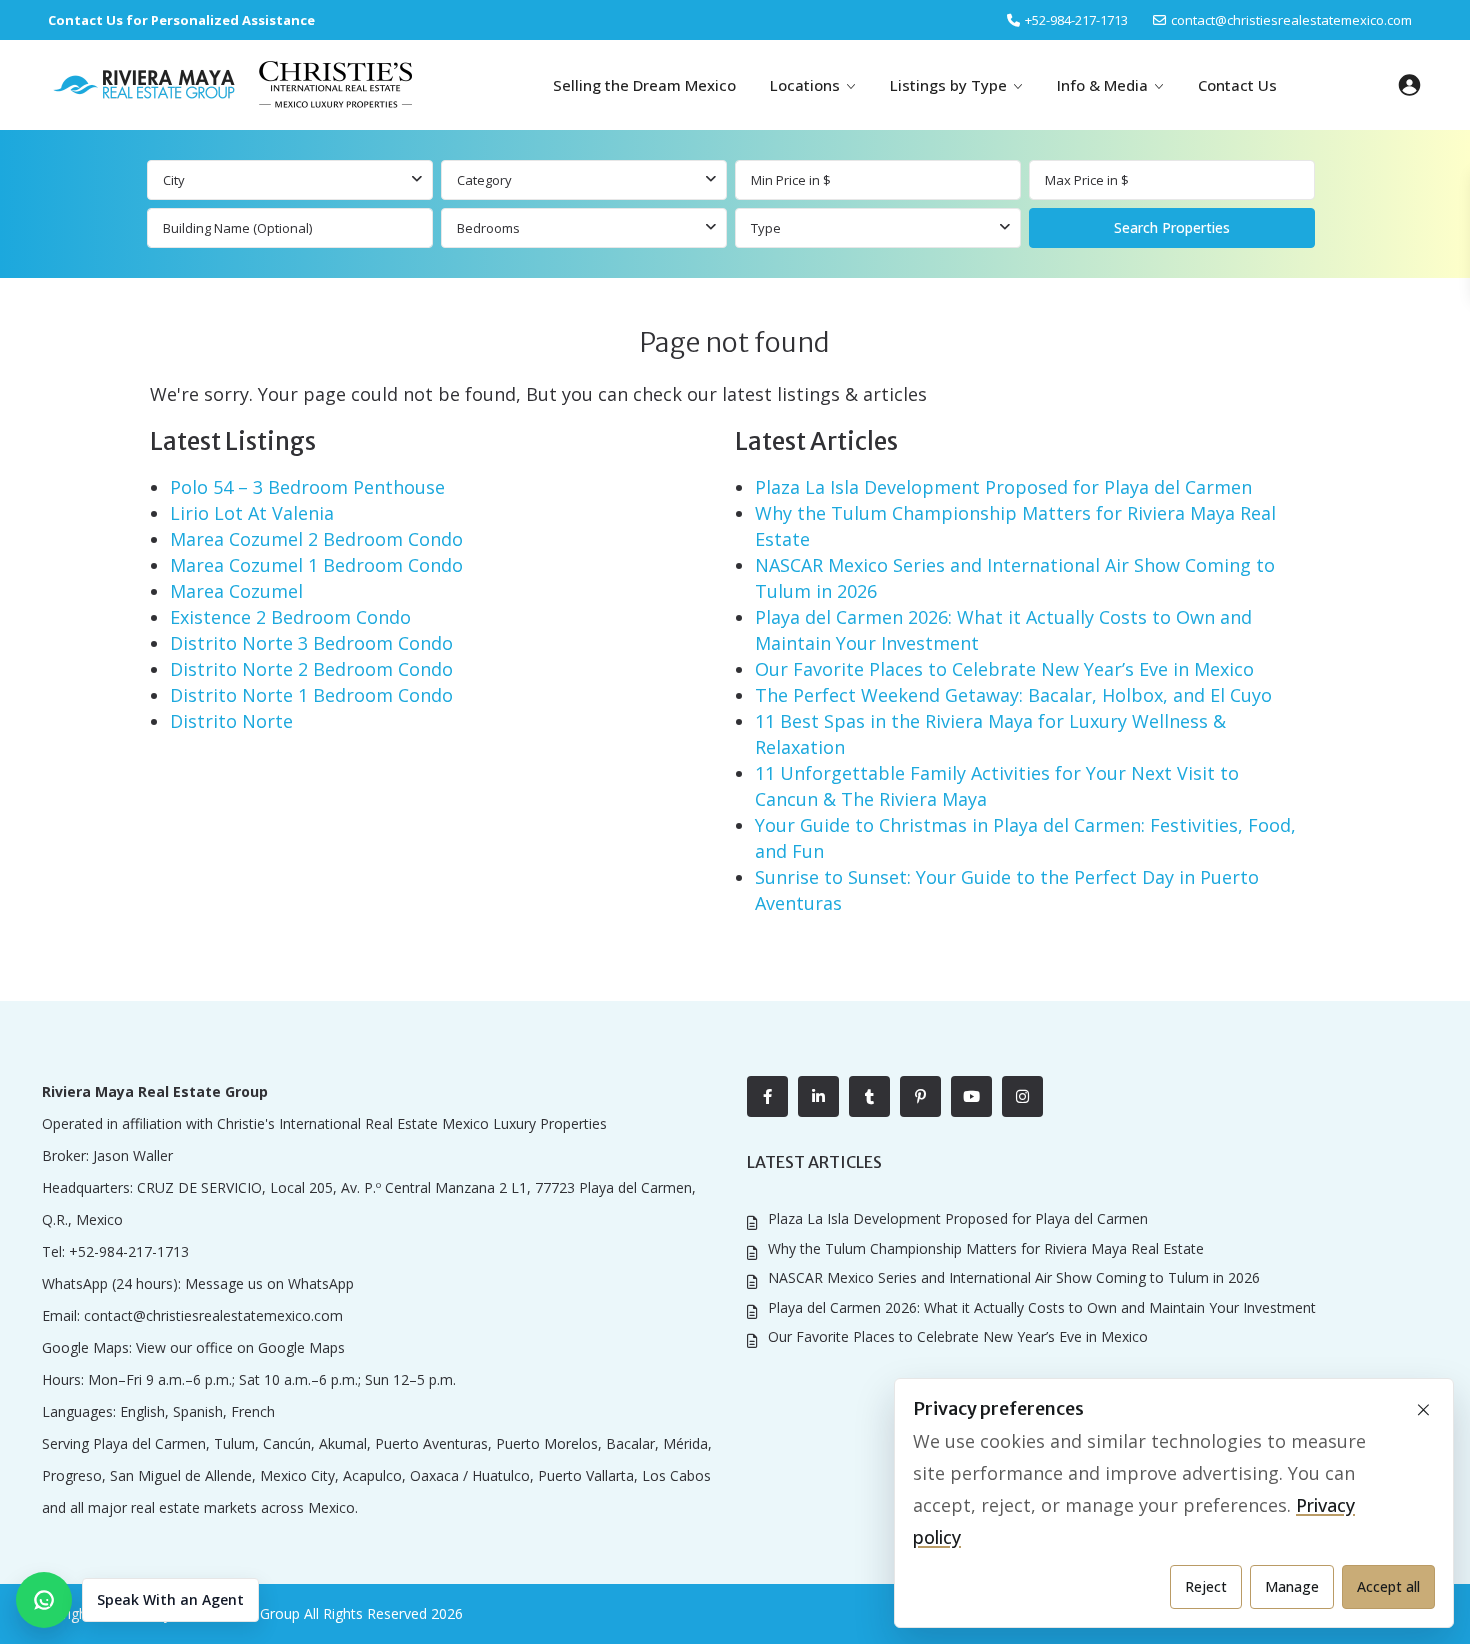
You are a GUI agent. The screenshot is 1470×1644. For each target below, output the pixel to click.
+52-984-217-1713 (129, 1251)
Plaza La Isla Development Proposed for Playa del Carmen (1003, 487)
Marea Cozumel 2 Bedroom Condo (316, 539)
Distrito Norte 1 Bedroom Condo (311, 695)
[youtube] (971, 1096)
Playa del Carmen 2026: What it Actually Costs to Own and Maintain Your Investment (1042, 1307)
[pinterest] (920, 1096)
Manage (1292, 1586)
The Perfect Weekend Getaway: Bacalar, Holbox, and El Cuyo (1013, 695)
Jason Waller (133, 1155)
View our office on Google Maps (240, 1347)
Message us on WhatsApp (269, 1283)
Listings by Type (948, 85)
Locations (805, 85)
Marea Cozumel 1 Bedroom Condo (316, 565)
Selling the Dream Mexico (644, 85)
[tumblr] (869, 1096)
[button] (137, 1600)
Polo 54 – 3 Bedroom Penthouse (307, 487)
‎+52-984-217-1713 (1076, 20)
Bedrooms (488, 228)
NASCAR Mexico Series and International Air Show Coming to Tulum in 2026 (1014, 1277)
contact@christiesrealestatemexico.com (1291, 20)
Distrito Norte (231, 721)
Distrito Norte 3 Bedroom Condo (311, 643)
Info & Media (1102, 85)
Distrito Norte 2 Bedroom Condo (311, 669)
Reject (1206, 1586)
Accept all (1388, 1586)
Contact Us (1237, 85)
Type (766, 228)
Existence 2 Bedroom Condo (290, 617)
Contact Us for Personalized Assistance (181, 20)
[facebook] (767, 1096)
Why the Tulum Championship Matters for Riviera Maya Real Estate (986, 1248)
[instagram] (1022, 1096)
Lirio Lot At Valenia (252, 513)
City (174, 180)
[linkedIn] (818, 1096)
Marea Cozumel (236, 591)
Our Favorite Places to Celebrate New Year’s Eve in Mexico (1004, 669)
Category (484, 180)
